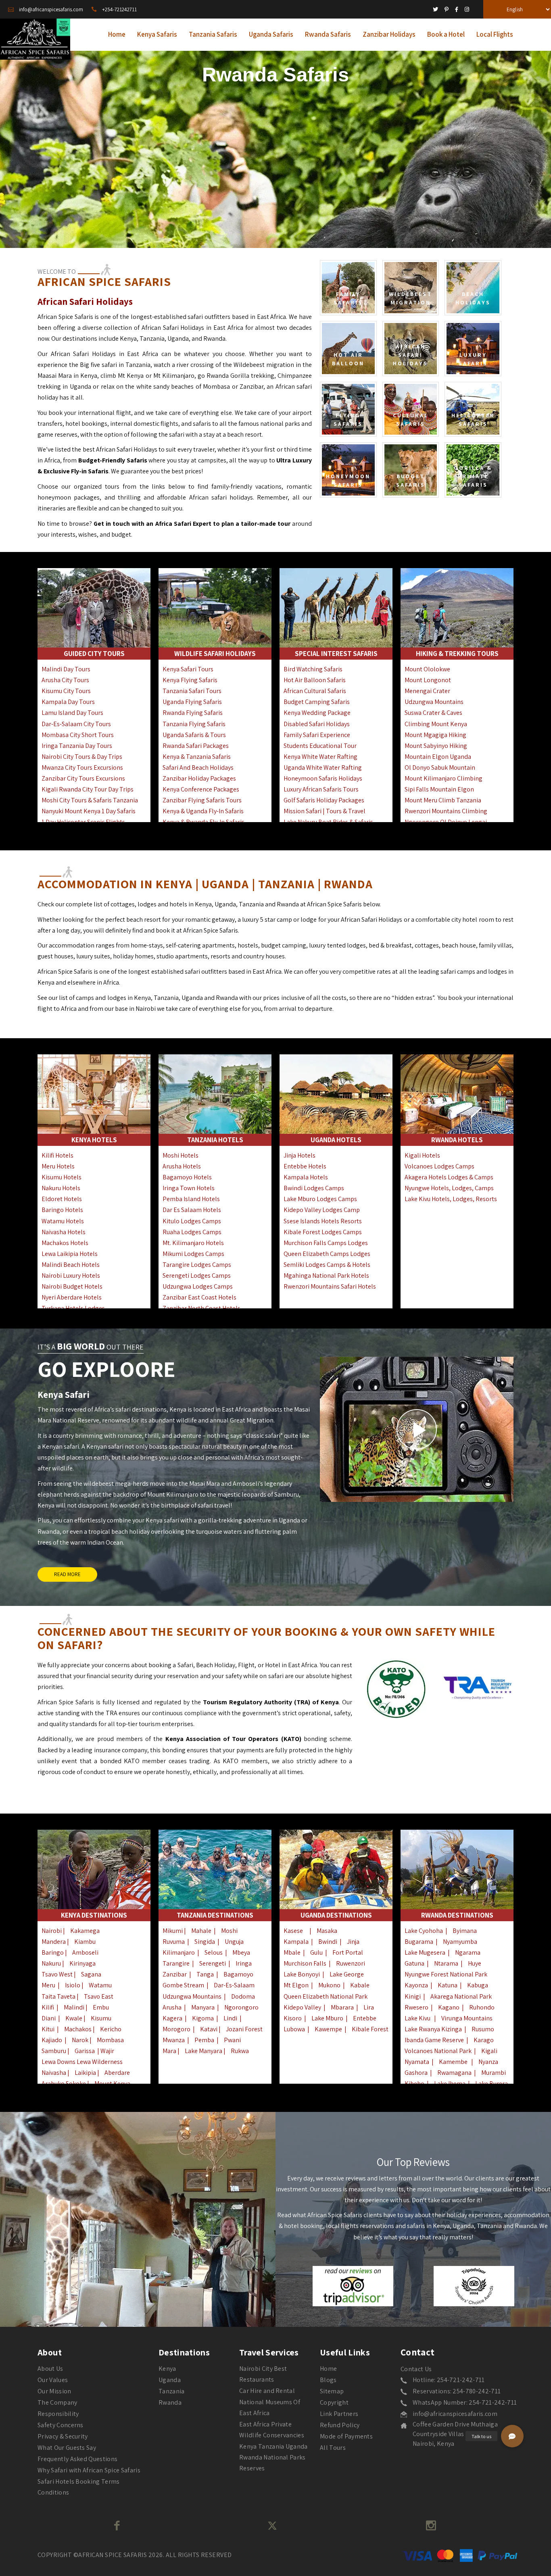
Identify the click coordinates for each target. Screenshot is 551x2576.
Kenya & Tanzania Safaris (197, 757)
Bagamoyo (238, 1974)
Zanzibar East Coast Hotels (199, 1297)
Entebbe (365, 2018)
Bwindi (328, 1942)
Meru (48, 1985)
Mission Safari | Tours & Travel (325, 811)
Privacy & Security (63, 2436)
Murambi (494, 2073)
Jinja (353, 1942)
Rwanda (170, 2402)
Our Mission (54, 2391)
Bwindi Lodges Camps (314, 1188)
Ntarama (446, 1963)
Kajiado (52, 2040)
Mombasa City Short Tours (78, 735)
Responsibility (58, 2414)
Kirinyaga (82, 1963)
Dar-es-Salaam (234, 1985)
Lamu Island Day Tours (72, 713)
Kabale (360, 1985)
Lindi (230, 2018)
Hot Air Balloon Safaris (315, 680)
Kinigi (413, 1996)
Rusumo (483, 2029)
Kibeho (414, 2083)
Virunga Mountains (467, 2018)
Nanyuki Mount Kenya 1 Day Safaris (89, 811)
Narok (80, 2040)
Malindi (74, 2007)
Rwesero (416, 2007)
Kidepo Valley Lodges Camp (322, 1210)
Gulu (316, 1952)
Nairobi (52, 1931)
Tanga (205, 1974)
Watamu (100, 1985)
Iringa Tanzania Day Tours (77, 746)
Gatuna (414, 1963)
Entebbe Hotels (305, 1166)
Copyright (334, 2402)
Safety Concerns (61, 2425)
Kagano (449, 2007)
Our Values (53, 2380)
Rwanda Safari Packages (196, 746)
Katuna (448, 1985)
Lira (369, 2007)
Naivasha (54, 2073)
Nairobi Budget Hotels (72, 1286)
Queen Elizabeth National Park (326, 1996)
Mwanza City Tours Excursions (82, 767)
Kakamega (85, 1931)
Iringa (244, 1963)
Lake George (347, 1974)
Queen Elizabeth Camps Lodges (327, 1254)
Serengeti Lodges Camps (197, 1276)
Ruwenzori (351, 1963)
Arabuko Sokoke (64, 2083)
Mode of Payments (346, 2436)
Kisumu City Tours (66, 691)
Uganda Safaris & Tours (194, 735)
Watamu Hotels (63, 1221)
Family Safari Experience (317, 735)
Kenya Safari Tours (188, 669)
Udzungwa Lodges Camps (198, 1286)
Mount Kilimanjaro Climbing (444, 778)
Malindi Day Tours (66, 669)
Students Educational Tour (320, 746)
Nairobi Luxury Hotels (71, 1276)
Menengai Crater (427, 691)
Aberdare (117, 2073)
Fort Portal (348, 1952)
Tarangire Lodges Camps (197, 1265)
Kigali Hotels (422, 1155)
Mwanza (174, 2040)
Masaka (327, 1931)
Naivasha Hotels (64, 1232)
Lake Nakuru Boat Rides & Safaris (328, 822)
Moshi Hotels (181, 1155)
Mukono (329, 1985)
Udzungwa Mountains (434, 702)
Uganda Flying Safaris (192, 702)
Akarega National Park (461, 1996)
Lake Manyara (204, 2051)
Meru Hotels (58, 1166)
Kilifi (48, 2007)
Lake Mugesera (425, 1952)
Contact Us (416, 2369)
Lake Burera (492, 2083)
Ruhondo (482, 2007)
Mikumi (173, 1931)
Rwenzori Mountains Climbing (446, 811)
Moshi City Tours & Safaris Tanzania (90, 800)
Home (328, 2369)
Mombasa (110, 2040)
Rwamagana (454, 2073)
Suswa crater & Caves (433, 713)
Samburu (54, 2051)
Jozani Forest (244, 2029)
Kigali (489, 2051)
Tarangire (176, 1963)
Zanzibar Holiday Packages (199, 778)
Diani (49, 2018)
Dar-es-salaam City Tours (76, 724)
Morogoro (176, 2029)
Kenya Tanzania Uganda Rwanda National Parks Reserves (273, 2457)
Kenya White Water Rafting (320, 757)
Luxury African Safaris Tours (321, 789)
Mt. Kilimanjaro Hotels (193, 1243)
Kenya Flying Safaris (190, 680)
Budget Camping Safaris (317, 702)
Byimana (465, 1931)
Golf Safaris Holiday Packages (324, 800)
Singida (205, 1942)
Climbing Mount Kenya (436, 724)
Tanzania (172, 2391)
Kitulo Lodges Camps (192, 1221)
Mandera (54, 1942)
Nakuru (51, 1963)
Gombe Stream (183, 1985)
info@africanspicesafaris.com (455, 2414)
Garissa (85, 2051)
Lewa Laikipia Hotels (70, 1254)
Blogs (328, 2380)
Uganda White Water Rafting (323, 767)
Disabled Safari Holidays (317, 724)
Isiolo (73, 1985)
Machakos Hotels (65, 1243)
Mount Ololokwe (427, 669)
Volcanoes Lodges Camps (439, 1166)
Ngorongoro (241, 2007)
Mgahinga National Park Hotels (326, 1276)
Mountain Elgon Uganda (438, 757)
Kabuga (478, 1985)
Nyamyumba (460, 1942)
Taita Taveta (58, 1996)
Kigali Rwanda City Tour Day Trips (88, 789)
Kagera (172, 2018)
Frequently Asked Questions (77, 2459)
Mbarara (342, 2007)
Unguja (234, 1942)
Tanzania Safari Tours (192, 691)
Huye (475, 1963)
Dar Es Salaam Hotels (192, 1210)
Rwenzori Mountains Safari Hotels (330, 1286)
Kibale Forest (370, 2029)
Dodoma (243, 1996)
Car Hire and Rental (267, 2391)
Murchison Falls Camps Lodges (326, 1243)
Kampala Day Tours (68, 702)
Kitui (48, 2029)
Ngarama (468, 1952)
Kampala (296, 1942)
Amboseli (85, 1952)
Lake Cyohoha (424, 1931)
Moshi (229, 1931)
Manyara (203, 2007)
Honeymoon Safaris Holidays (323, 778)
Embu (101, 2007)
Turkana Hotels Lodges (73, 1308)
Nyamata (417, 2062)
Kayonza (416, 1985)
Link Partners (339, 2414)
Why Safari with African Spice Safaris (89, 2470)
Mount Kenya (112, 2083)
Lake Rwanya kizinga (433, 2029)
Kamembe (453, 2062)
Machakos (78, 2029)
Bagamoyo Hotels (187, 1177)
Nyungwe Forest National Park (446, 1974)
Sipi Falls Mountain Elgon (439, 789)
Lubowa (294, 2029)
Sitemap (332, 2391)
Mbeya (241, 1952)
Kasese (293, 1931)
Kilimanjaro (179, 1952)
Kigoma (203, 2018)
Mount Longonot (428, 680)
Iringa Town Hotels (189, 1188)
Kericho (111, 2029)
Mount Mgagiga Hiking (435, 735)
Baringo (53, 1952)
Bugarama (419, 1942)
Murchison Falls (305, 1963)
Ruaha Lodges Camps (192, 1232)
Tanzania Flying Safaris (194, 724)
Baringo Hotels (62, 1210)
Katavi (209, 2029)
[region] (275, 147)
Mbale (292, 1952)
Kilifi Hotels (57, 1155)
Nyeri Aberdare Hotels (72, 1297)
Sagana (91, 1974)
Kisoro (293, 2018)
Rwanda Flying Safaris (193, 713)
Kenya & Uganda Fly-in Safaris (203, 811)
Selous (214, 1952)
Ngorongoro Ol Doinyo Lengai (446, 822)
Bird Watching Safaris (313, 669)
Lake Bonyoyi (302, 1974)
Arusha (172, 2007)
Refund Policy (340, 2425)
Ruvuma (174, 1942)
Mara (169, 2051)
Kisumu (101, 2018)
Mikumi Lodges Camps (193, 1254)
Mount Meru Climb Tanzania (443, 800)
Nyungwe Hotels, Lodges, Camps (449, 1188)
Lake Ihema (450, 2083)
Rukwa (240, 2051)
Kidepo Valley (302, 2007)
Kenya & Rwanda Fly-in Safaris (203, 822)
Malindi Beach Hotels (71, 1265)
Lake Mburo (327, 2018)
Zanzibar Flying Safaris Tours (202, 800)
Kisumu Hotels (62, 1177)
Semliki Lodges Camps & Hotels (327, 1265)
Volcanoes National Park (438, 2051)
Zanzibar (175, 1974)
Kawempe (328, 2029)
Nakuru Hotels (61, 1188)
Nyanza (488, 2062)
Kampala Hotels (306, 1177)
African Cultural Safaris (315, 691)
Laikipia (85, 2073)
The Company (57, 2402)
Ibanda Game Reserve (434, 2040)
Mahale (201, 1931)
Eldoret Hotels (62, 1199)
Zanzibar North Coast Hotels (201, 1308)
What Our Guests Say (67, 2448)
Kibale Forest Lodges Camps (323, 1232)
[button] (512, 2436)
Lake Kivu (417, 2018)
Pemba (204, 2040)
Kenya (167, 2369)
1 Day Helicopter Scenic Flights (83, 822)
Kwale (74, 2018)
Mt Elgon (296, 1985)
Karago (484, 2040)
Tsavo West (58, 1974)
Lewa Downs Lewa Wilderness (82, 2062)
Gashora (416, 2073)
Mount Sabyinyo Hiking (436, 746)
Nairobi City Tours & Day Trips (82, 757)
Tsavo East (99, 1996)
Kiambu (85, 1942)
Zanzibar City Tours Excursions (83, 778)
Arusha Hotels (182, 1166)
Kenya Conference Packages (201, 789)
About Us (50, 2369)
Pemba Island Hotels (191, 1199)
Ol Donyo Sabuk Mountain (440, 767)
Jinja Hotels (300, 1155)
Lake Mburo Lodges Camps (320, 1199)
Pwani (232, 2040)
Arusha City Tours (65, 680)
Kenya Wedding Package (317, 713)
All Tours (333, 2448)
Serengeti (213, 1963)
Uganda (170, 2380)
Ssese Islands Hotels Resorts (323, 1221)
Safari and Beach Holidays (198, 767)
